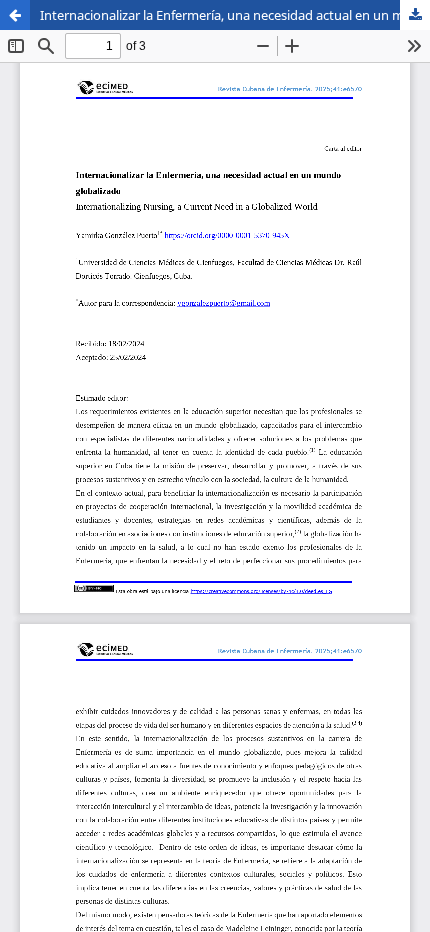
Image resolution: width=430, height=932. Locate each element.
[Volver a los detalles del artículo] (15, 15)
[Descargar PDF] (415, 15)
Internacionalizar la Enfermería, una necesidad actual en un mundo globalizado (235, 15)
